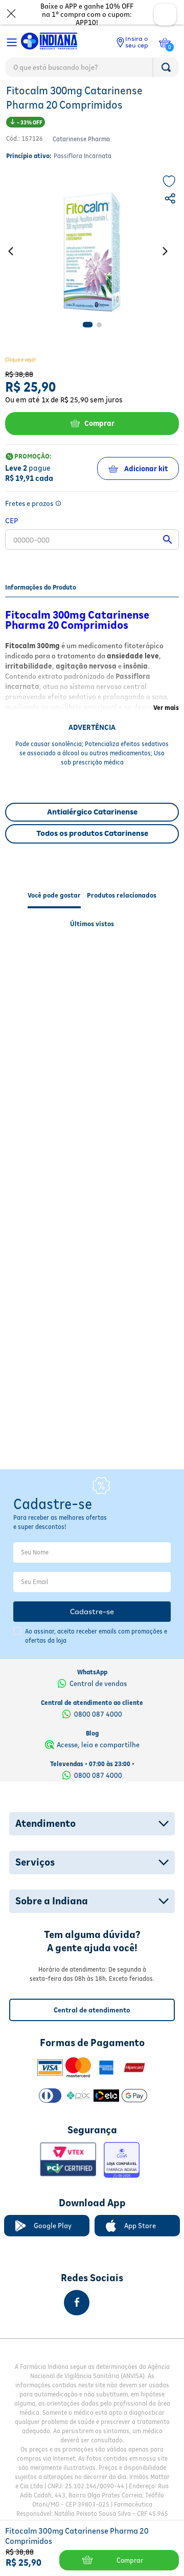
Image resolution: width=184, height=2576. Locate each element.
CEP (11, 542)
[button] (171, 222)
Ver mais (166, 730)
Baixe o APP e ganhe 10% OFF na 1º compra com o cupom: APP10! (87, 14)
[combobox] (92, 70)
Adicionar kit (146, 491)
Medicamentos (29, 100)
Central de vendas (98, 1684)
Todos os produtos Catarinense (92, 855)
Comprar (99, 445)
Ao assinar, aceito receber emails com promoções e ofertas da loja (96, 1636)
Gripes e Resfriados (89, 100)
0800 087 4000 (98, 1714)
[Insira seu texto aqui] (64, 2303)
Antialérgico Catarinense (92, 834)
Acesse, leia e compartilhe (98, 1745)
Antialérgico (145, 100)
